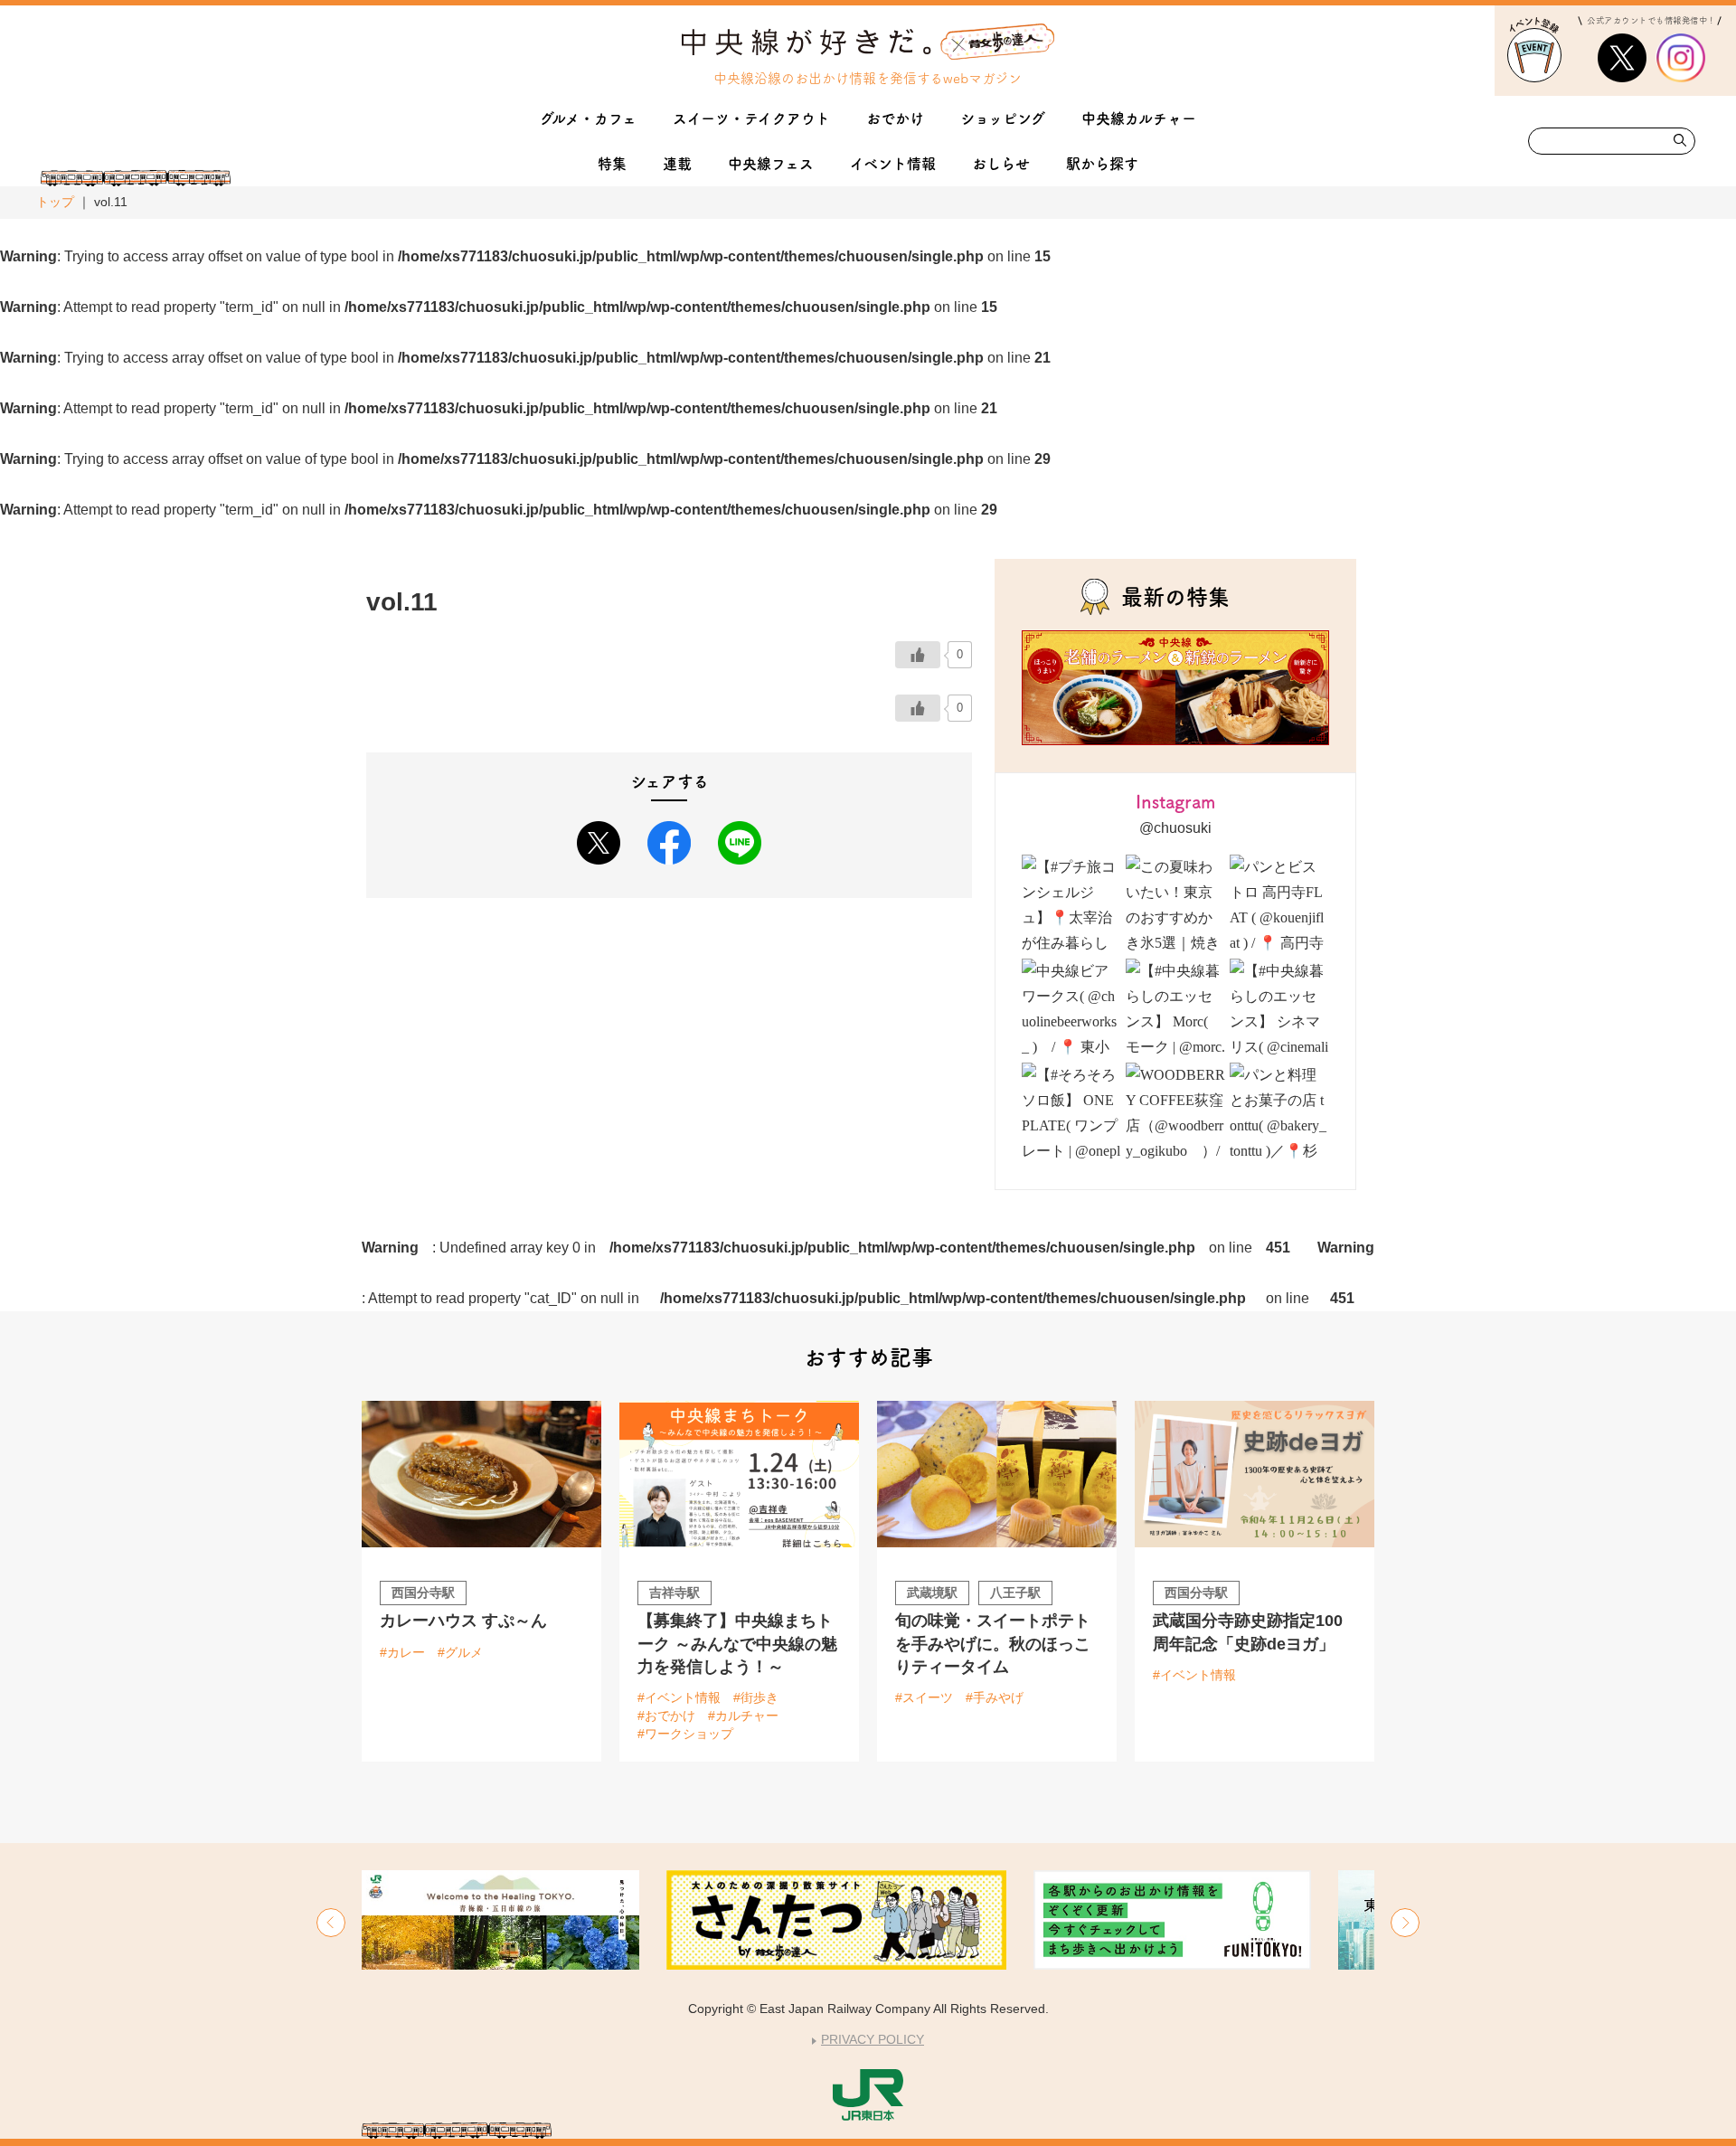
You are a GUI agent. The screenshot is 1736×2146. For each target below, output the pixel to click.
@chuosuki (1175, 828)
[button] (331, 1923)
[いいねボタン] (918, 655)
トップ (55, 202)
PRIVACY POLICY (873, 2039)
